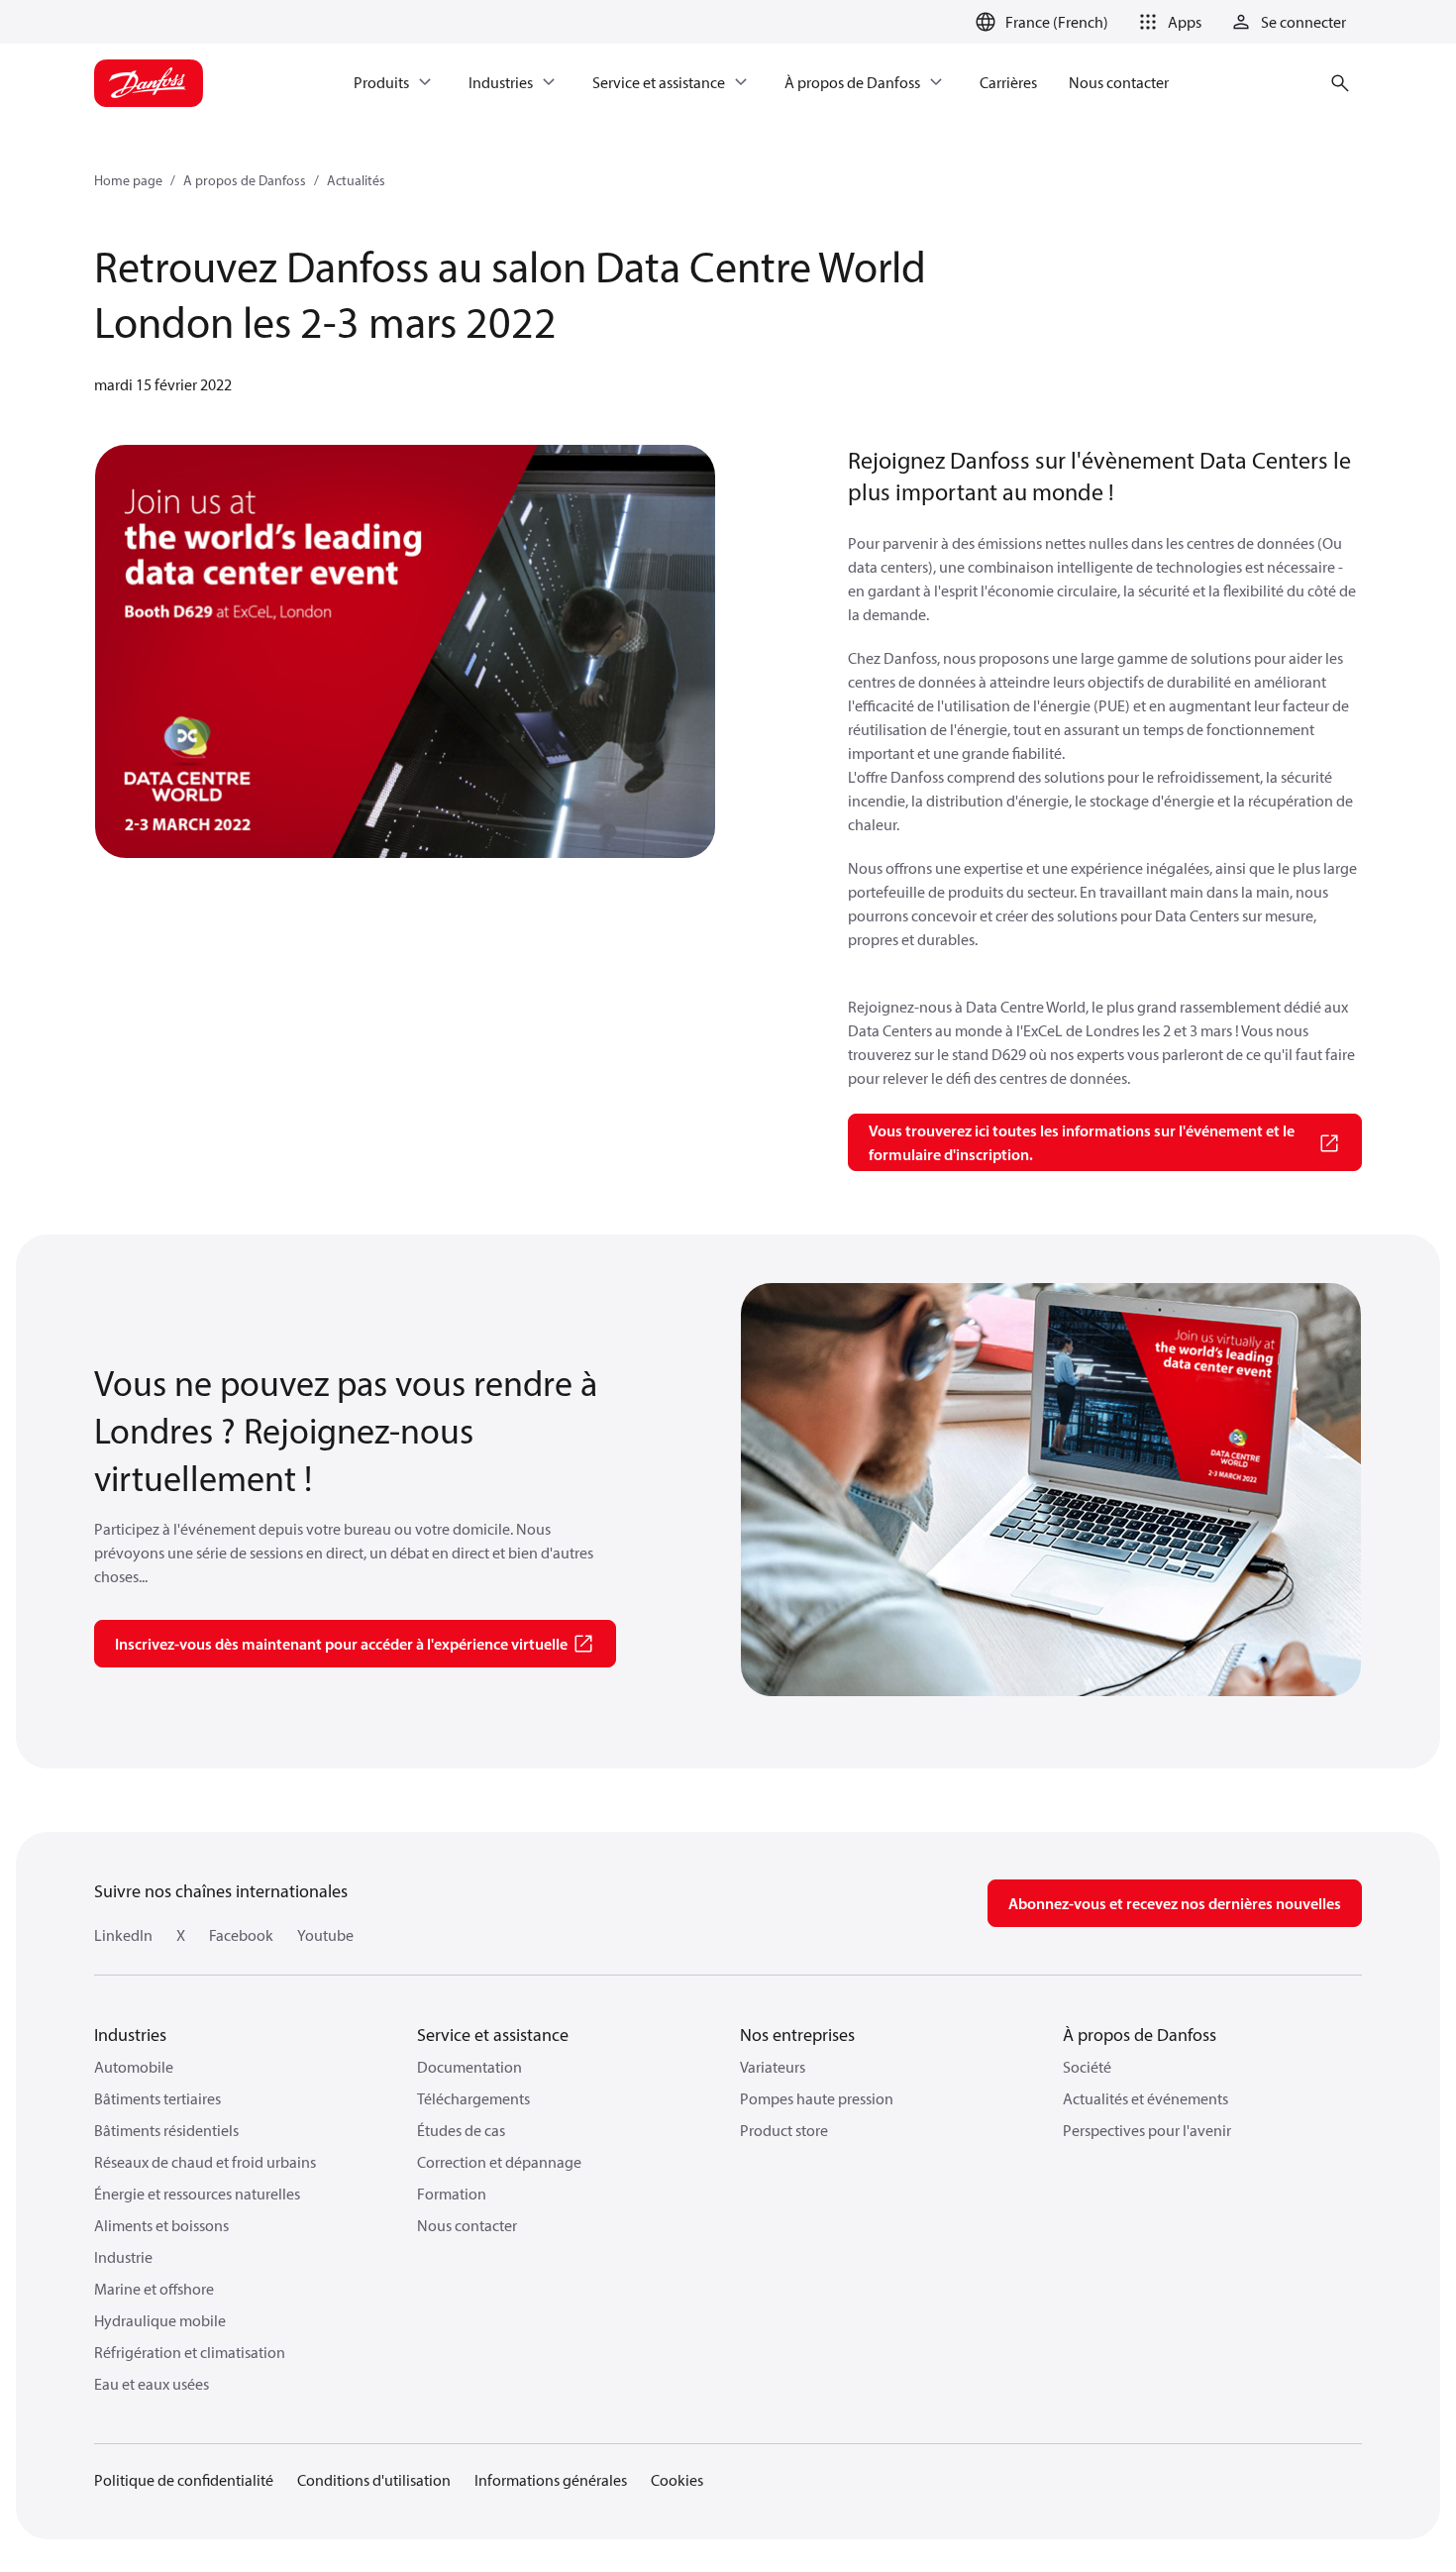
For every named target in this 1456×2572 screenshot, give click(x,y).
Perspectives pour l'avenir (1147, 2130)
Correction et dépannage (499, 2162)
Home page (128, 180)
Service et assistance (493, 2035)
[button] (1167, 22)
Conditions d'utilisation (374, 2480)
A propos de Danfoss (245, 180)
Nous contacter (467, 2225)
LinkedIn (123, 1935)
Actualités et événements (1145, 2098)
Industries (130, 2035)
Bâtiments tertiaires (157, 2098)
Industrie (123, 2257)
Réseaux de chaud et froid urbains (205, 2162)
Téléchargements (473, 2098)
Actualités (356, 180)
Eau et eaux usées (152, 2384)
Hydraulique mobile (160, 2320)
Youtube (325, 1935)
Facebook (241, 1935)
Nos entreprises (797, 2035)
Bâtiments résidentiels (166, 2130)
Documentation (469, 2067)
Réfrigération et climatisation (190, 2352)
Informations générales (551, 2480)
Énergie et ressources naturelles (197, 2194)
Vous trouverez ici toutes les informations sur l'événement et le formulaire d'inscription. (1082, 1142)
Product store (784, 2130)
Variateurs (773, 2067)
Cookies (677, 2480)
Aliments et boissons (161, 2225)
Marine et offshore (154, 2289)
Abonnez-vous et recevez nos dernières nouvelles (1175, 1903)
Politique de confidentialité (184, 2480)
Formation (452, 2194)
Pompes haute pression (817, 2098)
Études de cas (461, 2130)
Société (1087, 2067)
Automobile (134, 2067)
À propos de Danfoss (1140, 2035)
